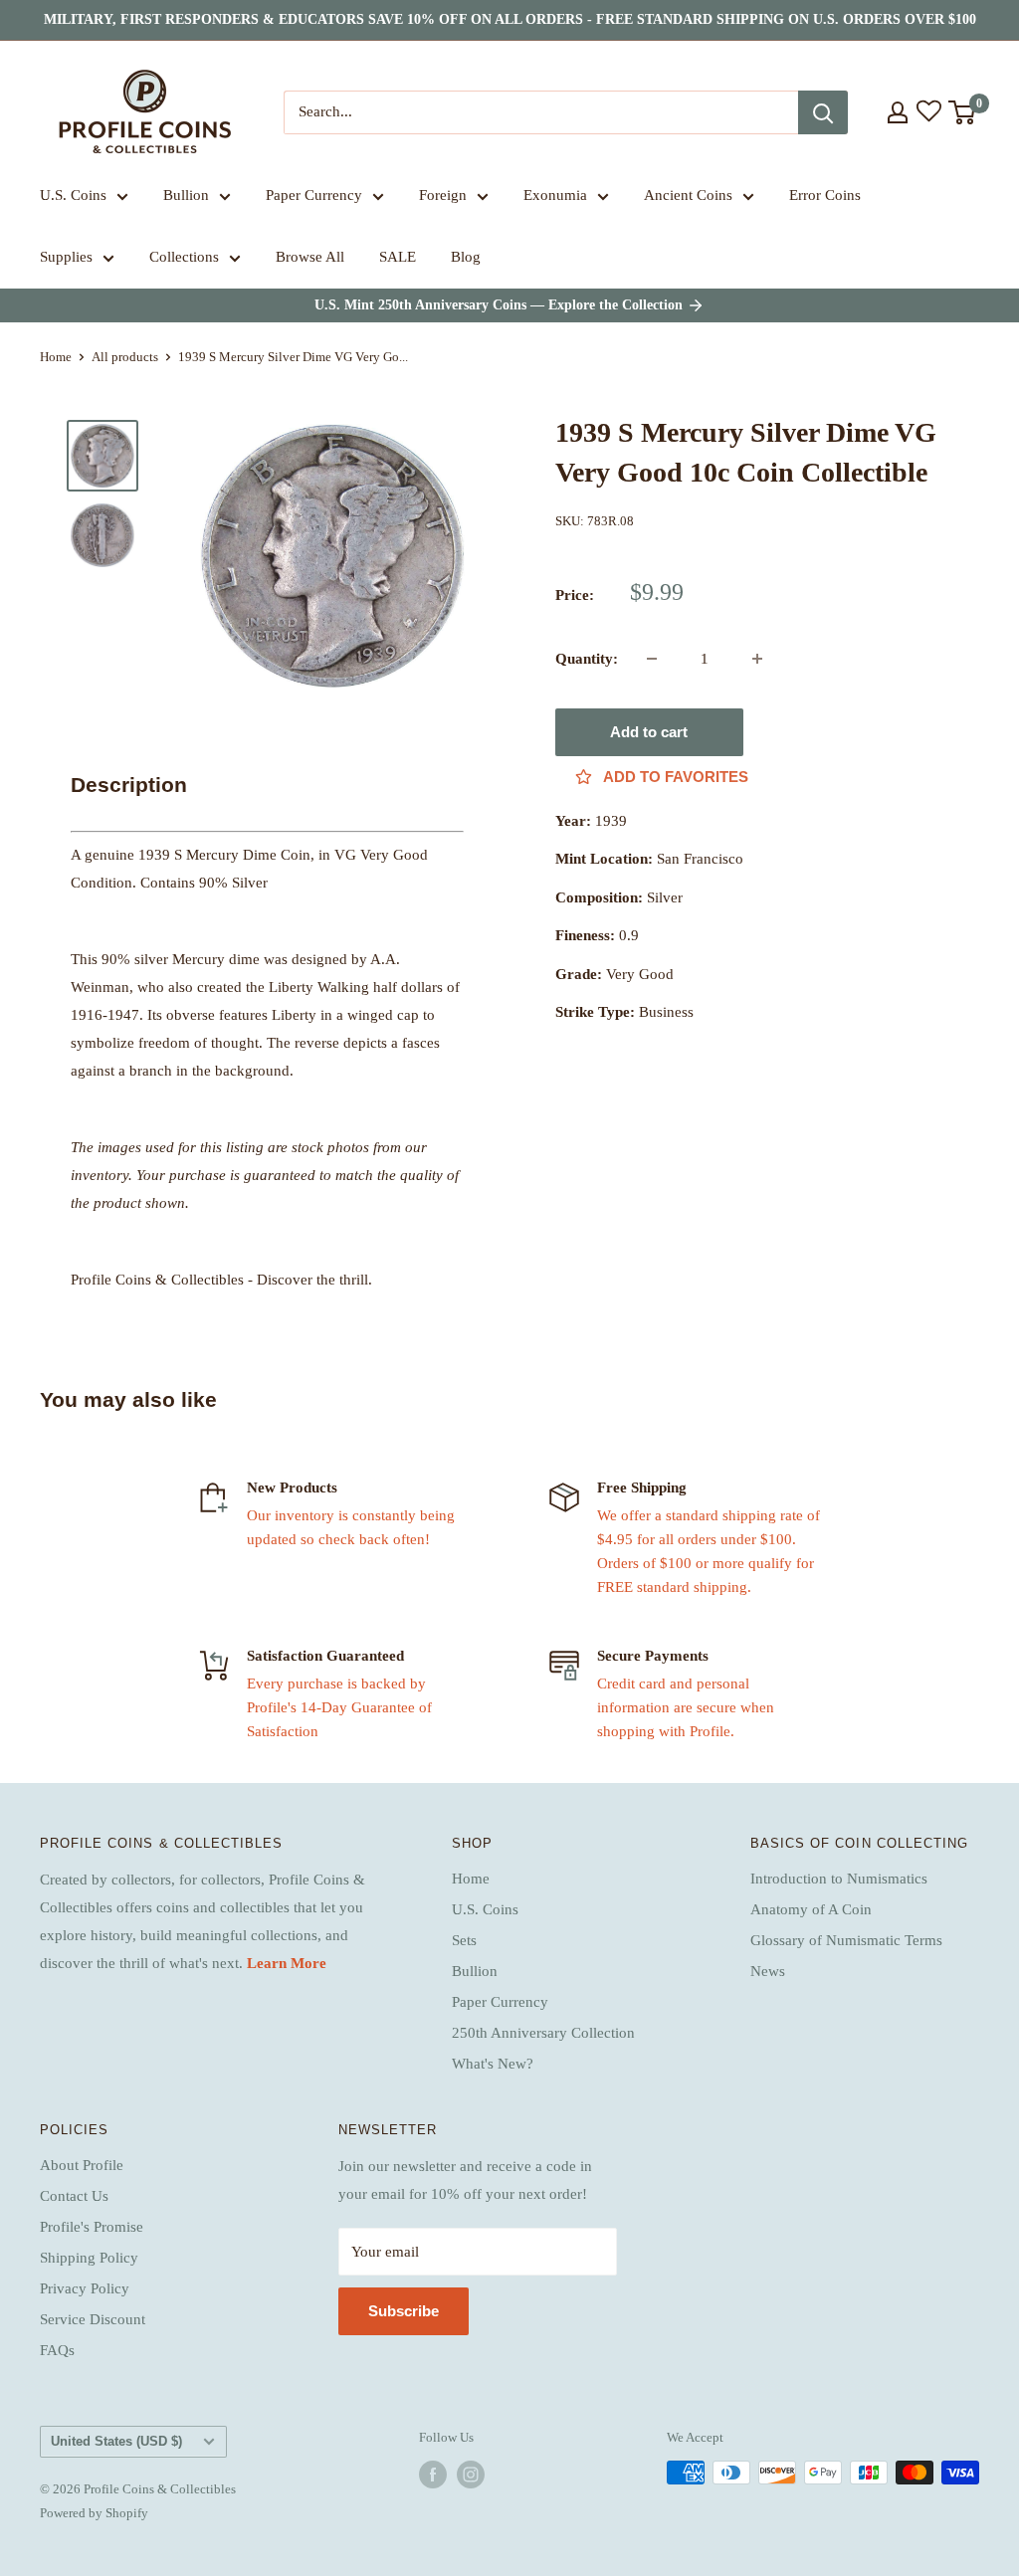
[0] (963, 112)
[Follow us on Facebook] (433, 2475)
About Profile (82, 2165)
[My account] (898, 112)
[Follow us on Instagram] (471, 2475)
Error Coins (825, 195)
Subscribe (404, 2311)
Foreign (443, 195)
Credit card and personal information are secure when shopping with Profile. (686, 1707)
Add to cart (649, 732)
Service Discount (93, 2319)
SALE (398, 257)
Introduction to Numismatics (839, 1879)
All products (125, 357)
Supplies (66, 257)
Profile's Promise (92, 2227)
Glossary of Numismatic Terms (846, 1940)
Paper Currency (314, 195)
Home (56, 357)
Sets (464, 1940)
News (768, 1971)
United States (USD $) (116, 2441)
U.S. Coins (73, 195)
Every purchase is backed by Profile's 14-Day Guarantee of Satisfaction (339, 1707)
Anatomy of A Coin (811, 1909)
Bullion (186, 195)
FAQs (57, 2350)
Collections (184, 257)
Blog (466, 257)
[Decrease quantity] (652, 659)
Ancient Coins (688, 195)
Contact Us (74, 2196)
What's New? (493, 2064)
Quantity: (587, 659)
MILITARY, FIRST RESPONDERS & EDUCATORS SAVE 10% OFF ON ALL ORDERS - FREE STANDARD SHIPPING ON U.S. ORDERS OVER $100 (510, 19)
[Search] (823, 112)
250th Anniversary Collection (543, 2033)
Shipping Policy (89, 2258)
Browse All (310, 257)
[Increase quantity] (757, 659)
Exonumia (555, 195)
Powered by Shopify (94, 2513)
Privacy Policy (85, 2288)
